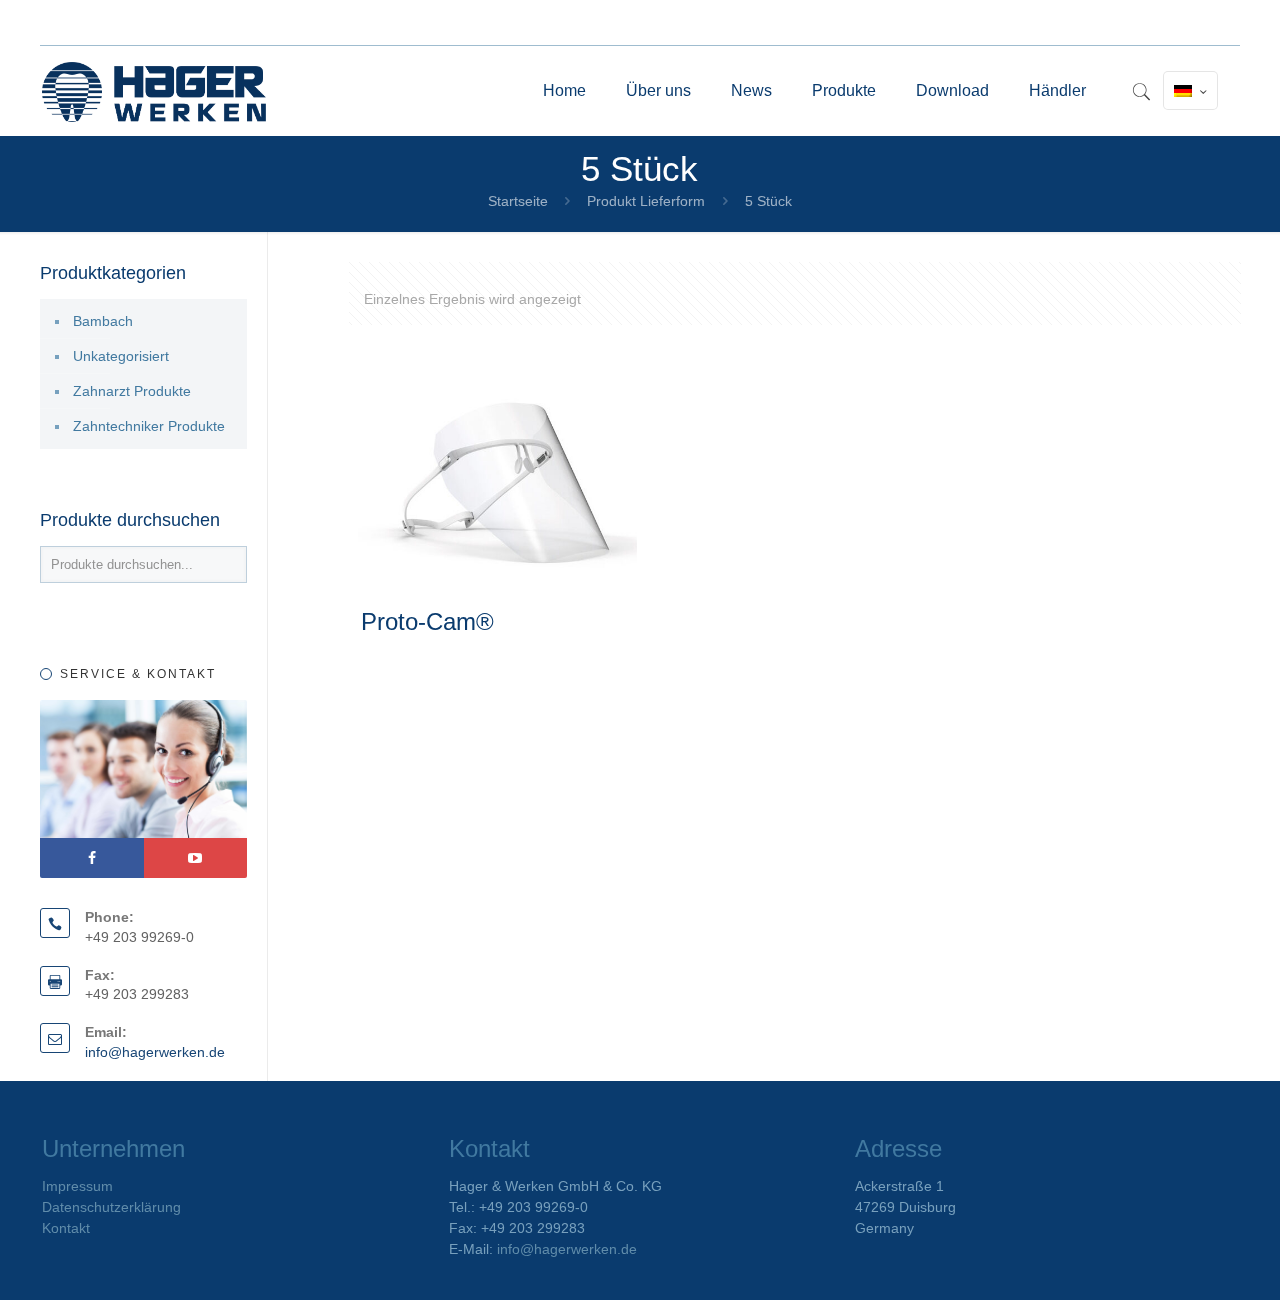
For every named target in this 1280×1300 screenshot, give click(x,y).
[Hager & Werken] (154, 91)
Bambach (103, 321)
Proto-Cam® (427, 621)
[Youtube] (196, 858)
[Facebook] (92, 858)
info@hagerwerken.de (155, 1052)
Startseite (518, 201)
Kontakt (66, 1228)
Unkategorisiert (121, 356)
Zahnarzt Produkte (132, 391)
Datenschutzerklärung (111, 1207)
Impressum (77, 1186)
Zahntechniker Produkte (149, 426)
